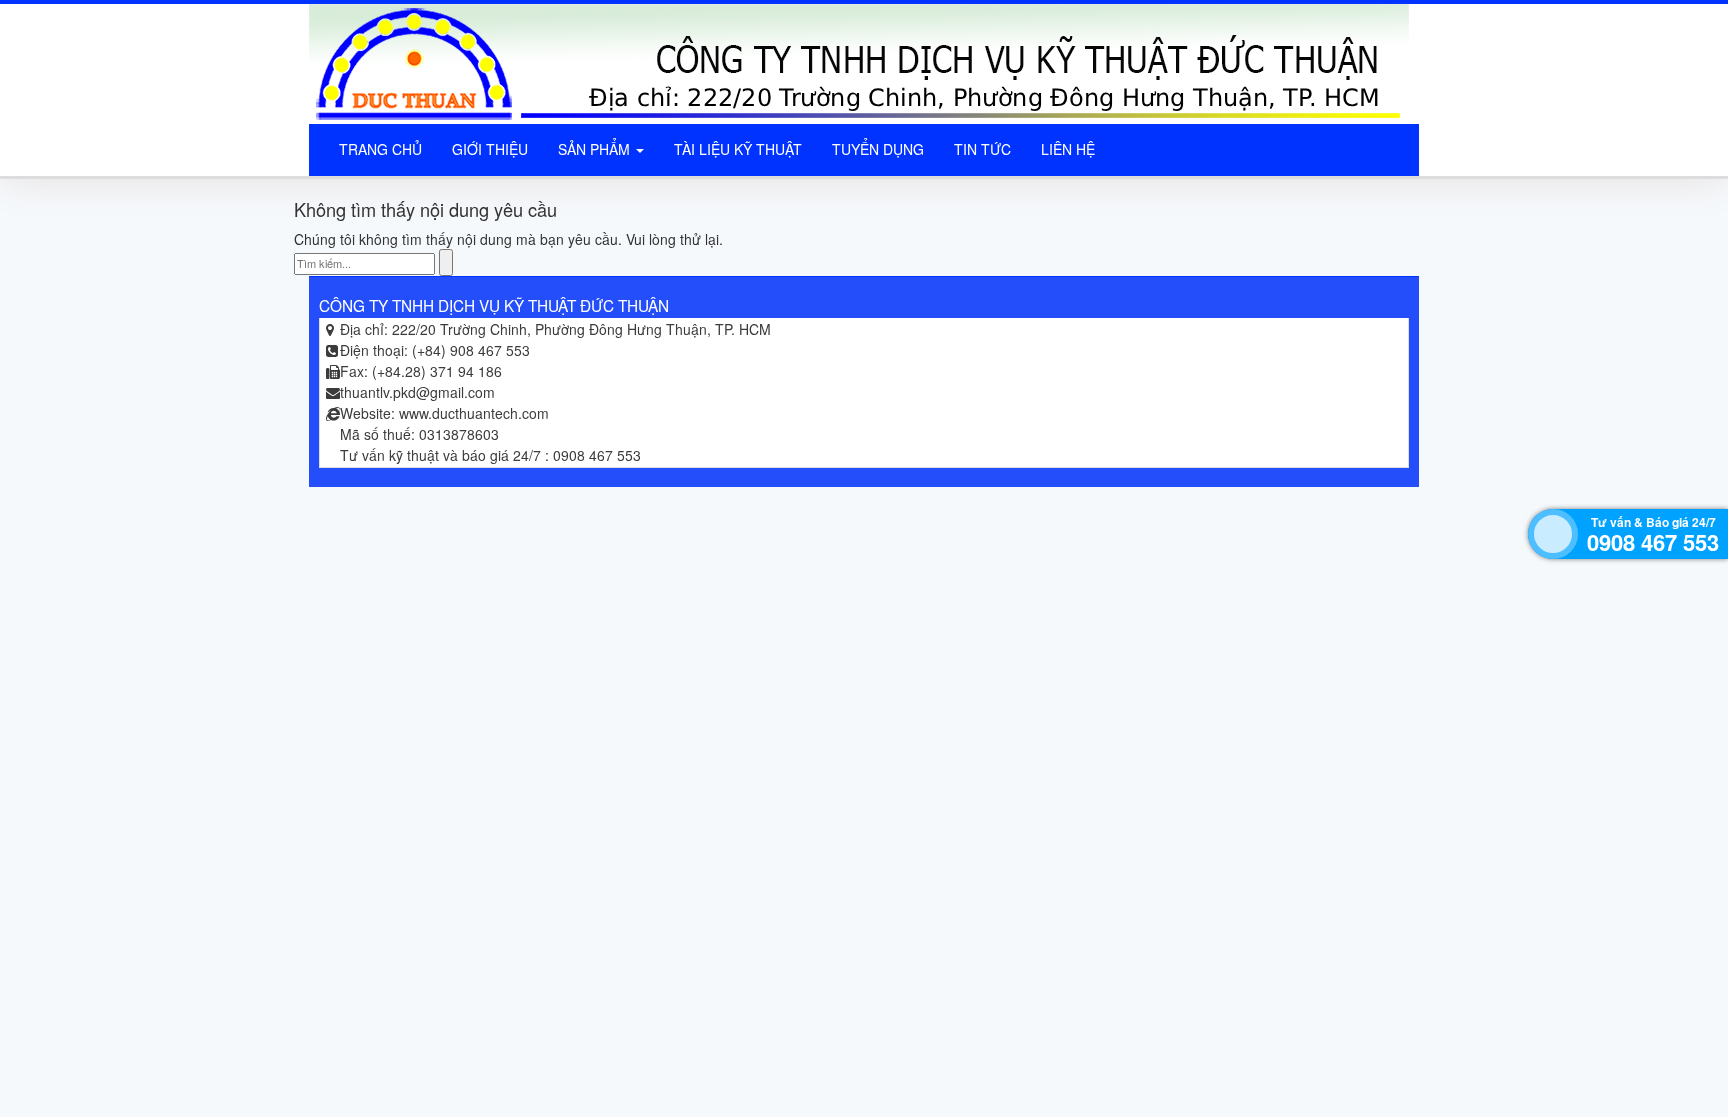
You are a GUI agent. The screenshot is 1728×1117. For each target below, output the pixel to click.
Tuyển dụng (878, 149)
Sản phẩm (596, 149)
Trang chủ (380, 149)
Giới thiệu (490, 149)
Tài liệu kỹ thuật (738, 149)
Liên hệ (1068, 149)
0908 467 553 (1653, 542)
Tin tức (982, 149)
